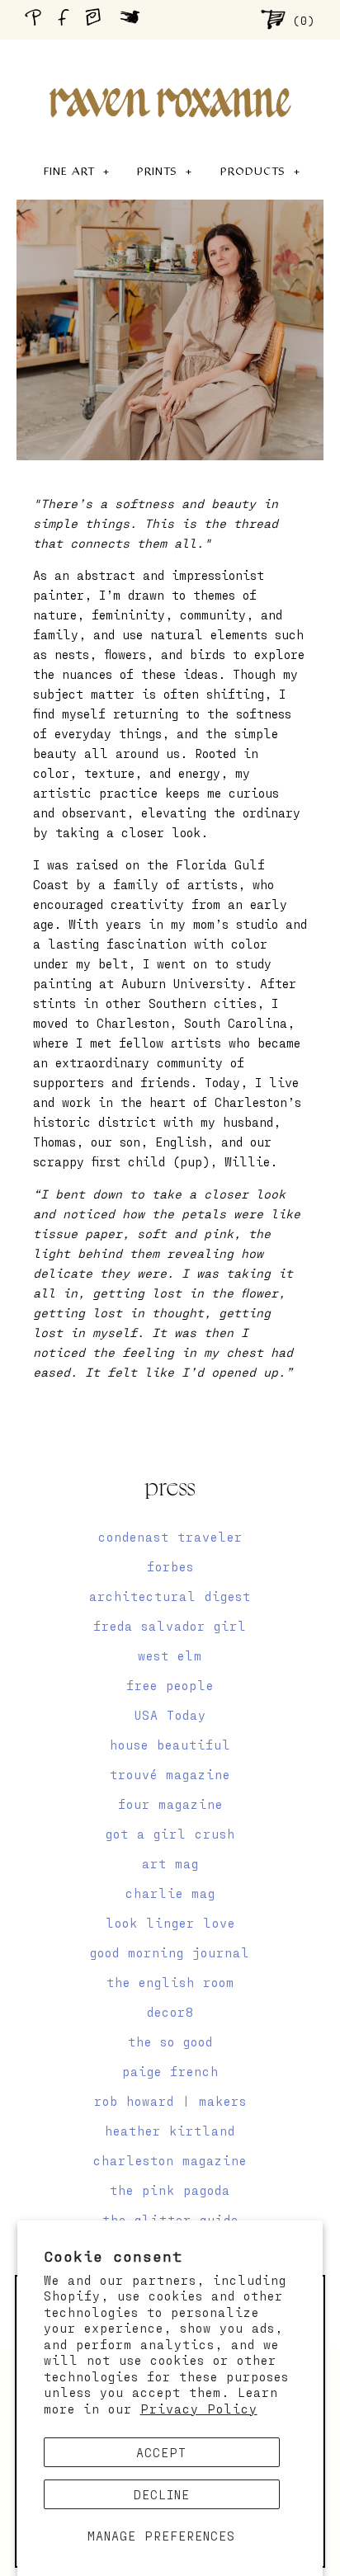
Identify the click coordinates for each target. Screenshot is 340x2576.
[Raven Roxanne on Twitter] (134, 19)
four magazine (170, 1804)
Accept (161, 2452)
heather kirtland (170, 2131)
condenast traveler (170, 1537)
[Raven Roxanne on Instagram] (98, 19)
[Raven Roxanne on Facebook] (66, 19)
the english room (170, 1982)
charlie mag (170, 1893)
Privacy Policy (199, 2409)
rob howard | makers (170, 2101)
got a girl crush (170, 1834)
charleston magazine (170, 2160)
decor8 (170, 2012)
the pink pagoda (170, 2190)
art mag (170, 1863)
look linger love (170, 1923)
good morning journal (170, 1952)
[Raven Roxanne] (170, 74)
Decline (162, 2494)
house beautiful (170, 1745)
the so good (170, 2041)
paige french (170, 2071)
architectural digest (170, 1596)
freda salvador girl (170, 1626)
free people (170, 1685)
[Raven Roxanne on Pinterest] (36, 19)
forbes (170, 1566)
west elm (170, 1655)
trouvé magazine (170, 1774)
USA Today (170, 1715)
